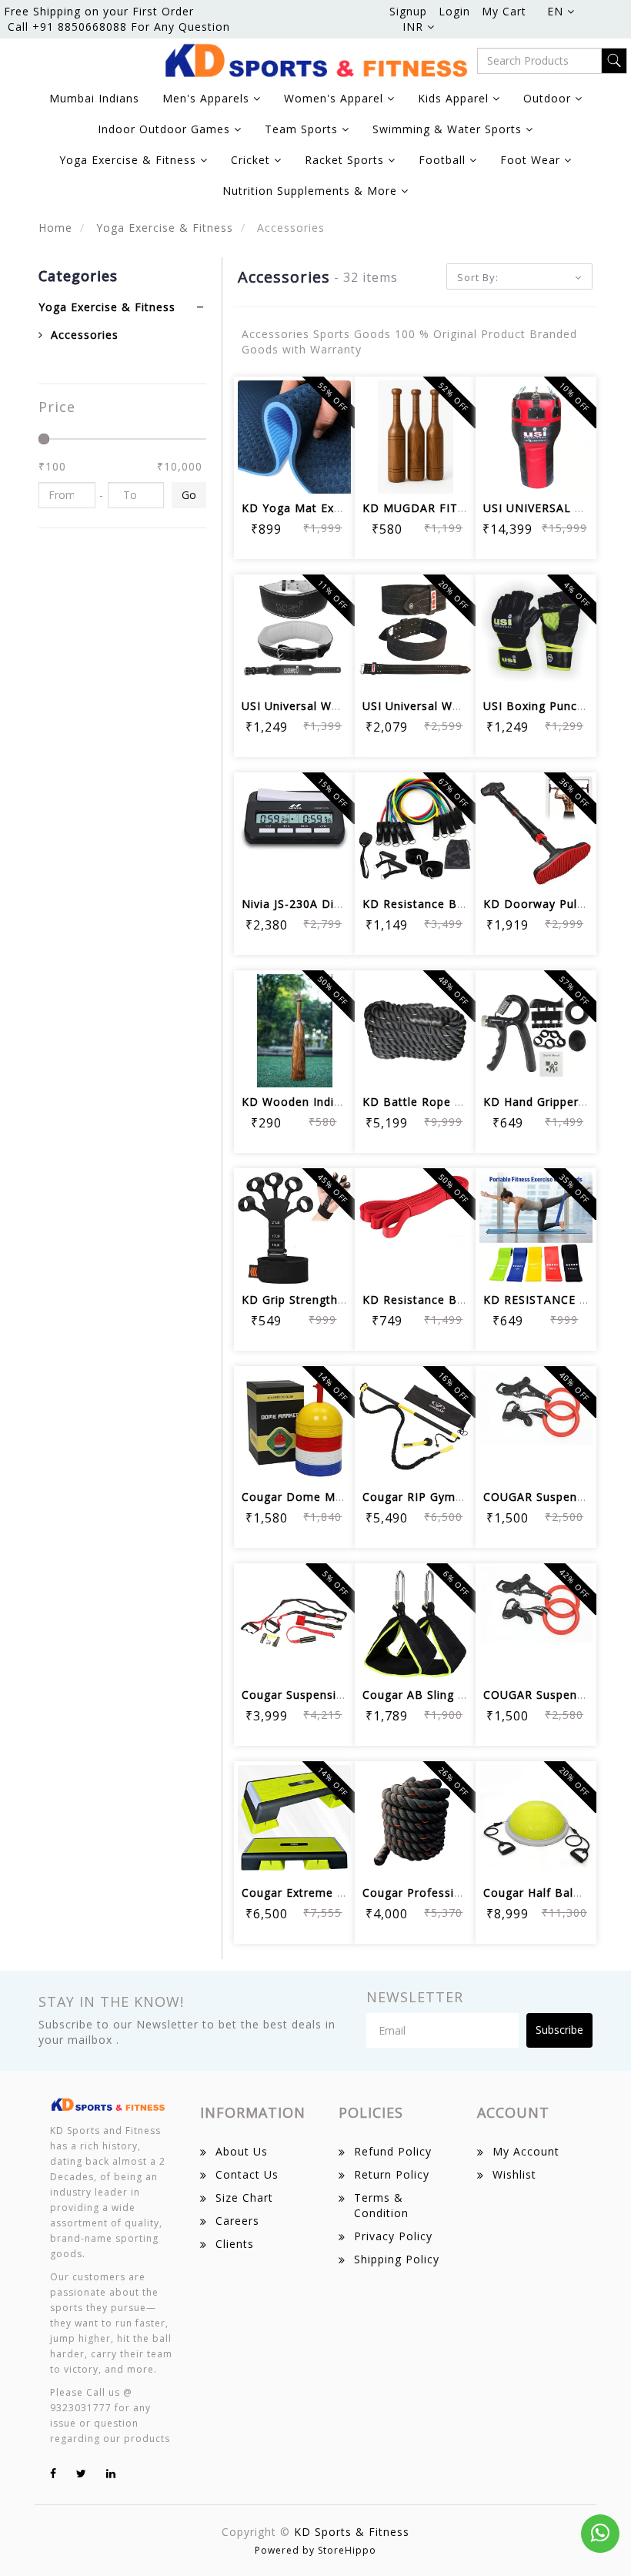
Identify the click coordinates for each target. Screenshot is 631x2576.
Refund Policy (393, 2151)
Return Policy (392, 2174)
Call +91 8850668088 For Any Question (119, 27)
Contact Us (247, 2174)
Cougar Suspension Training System (344, 1695)
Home (55, 228)
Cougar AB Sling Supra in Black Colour (471, 1695)
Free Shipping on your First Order (99, 11)
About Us (242, 2151)
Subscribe (559, 2030)
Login (454, 11)
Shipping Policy (397, 2259)
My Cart (504, 11)
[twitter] (82, 2473)
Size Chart (244, 2197)
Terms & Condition (381, 2205)
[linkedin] (111, 2473)
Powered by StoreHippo (315, 2550)
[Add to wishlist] (294, 429)
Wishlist (514, 2174)
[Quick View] (294, 472)
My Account (526, 2151)
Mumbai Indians (94, 98)
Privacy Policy (393, 2236)
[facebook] (53, 2473)
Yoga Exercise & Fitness (163, 228)
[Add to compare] (331, 429)
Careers (237, 2221)
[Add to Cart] (257, 429)
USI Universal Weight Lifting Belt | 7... (350, 706)
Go (189, 495)
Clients (235, 2244)
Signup (408, 11)
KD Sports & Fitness (352, 2532)
